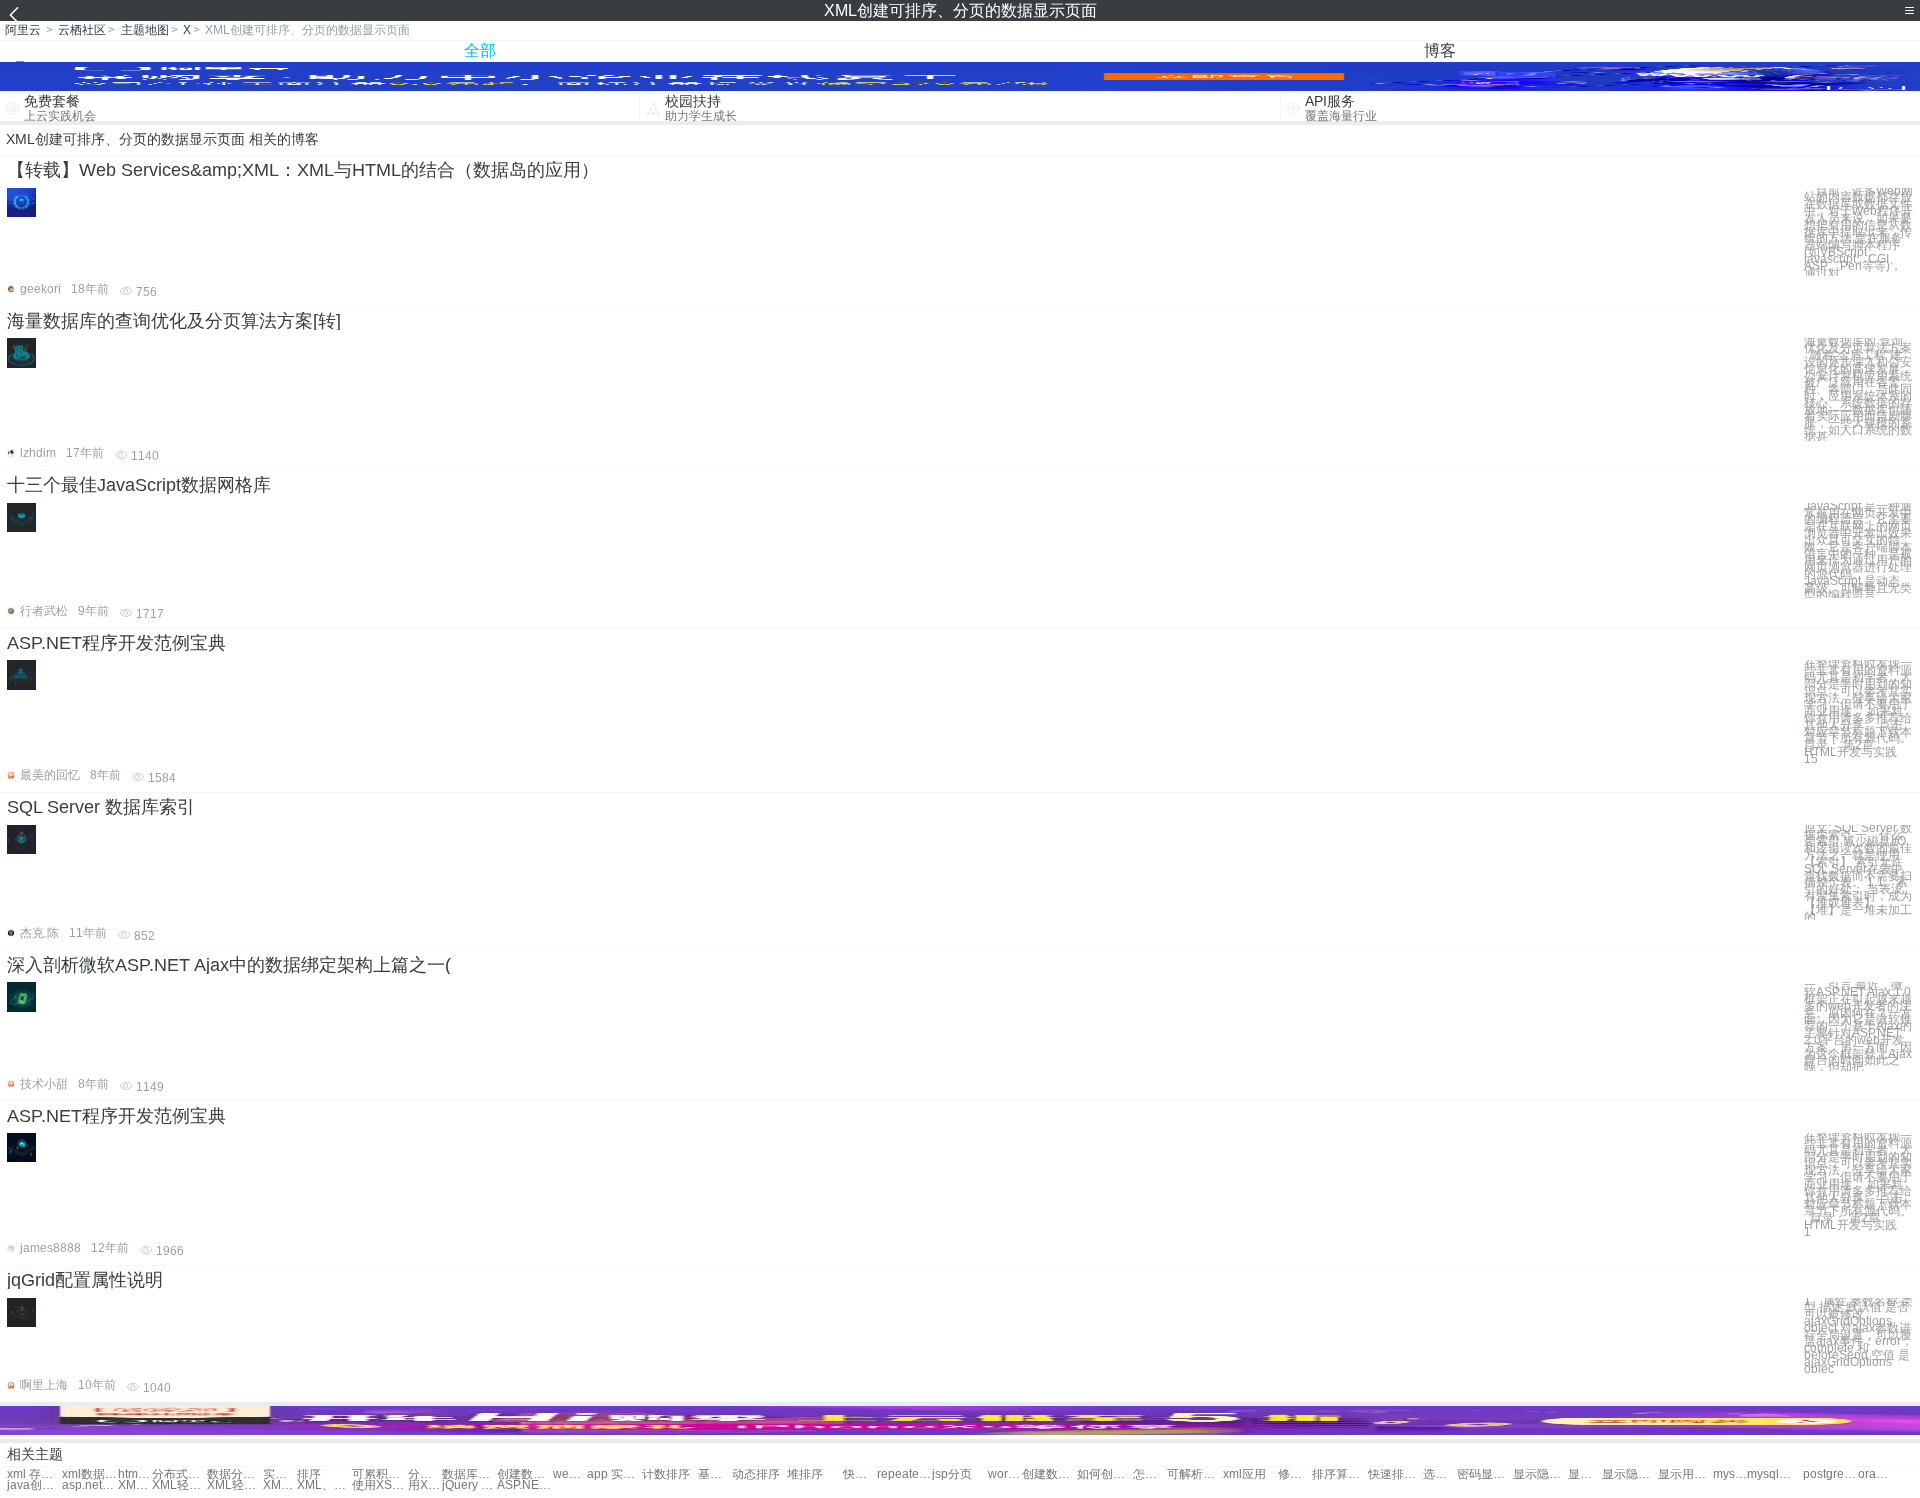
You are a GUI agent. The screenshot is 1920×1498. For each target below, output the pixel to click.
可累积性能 (379, 1474)
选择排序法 (1440, 1474)
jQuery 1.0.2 (469, 1485)
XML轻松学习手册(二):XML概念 (179, 1485)
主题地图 (145, 30)
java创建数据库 (34, 1485)
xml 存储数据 (34, 1474)
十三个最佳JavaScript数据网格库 (139, 485)
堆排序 (805, 1474)
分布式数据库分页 (179, 1474)
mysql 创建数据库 (1730, 1474)
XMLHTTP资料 (280, 1485)
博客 (1440, 50)
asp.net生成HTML (89, 1485)
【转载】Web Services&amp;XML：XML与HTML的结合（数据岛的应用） (303, 170)
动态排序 (756, 1474)
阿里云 (23, 30)
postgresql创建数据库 (1830, 1474)
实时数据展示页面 (280, 1474)
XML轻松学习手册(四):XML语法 (234, 1485)
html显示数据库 (135, 1474)
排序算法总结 (1339, 1474)
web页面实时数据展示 (570, 1474)
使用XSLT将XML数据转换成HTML (379, 1485)
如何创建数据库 (1104, 1474)
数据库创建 (469, 1474)
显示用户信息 (1585, 1474)
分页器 (425, 1474)
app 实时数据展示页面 (614, 1474)
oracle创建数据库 (1875, 1474)
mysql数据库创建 (1774, 1474)
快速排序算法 (1395, 1474)
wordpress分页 (1005, 1474)
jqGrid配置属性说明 (85, 1280)
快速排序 (860, 1474)
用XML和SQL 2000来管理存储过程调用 (425, 1485)
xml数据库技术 (89, 1474)
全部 (480, 50)
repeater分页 (904, 1474)
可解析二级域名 (1194, 1474)
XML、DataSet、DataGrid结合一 (324, 1485)
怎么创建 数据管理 (1150, 1474)
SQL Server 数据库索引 (101, 807)
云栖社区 (82, 30)
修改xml (1295, 1474)
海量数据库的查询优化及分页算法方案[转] (174, 321)
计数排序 (666, 1474)
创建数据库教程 (1049, 1474)
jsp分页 (952, 1474)
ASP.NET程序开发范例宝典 (116, 643)
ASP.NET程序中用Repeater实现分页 (524, 1485)
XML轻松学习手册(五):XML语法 (135, 1485)
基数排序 (715, 1474)
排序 (309, 1474)
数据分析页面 (234, 1474)
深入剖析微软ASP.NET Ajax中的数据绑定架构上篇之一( (229, 965)
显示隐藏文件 (1540, 1474)
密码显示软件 (1484, 1474)
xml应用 (1244, 1474)
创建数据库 (524, 1474)
